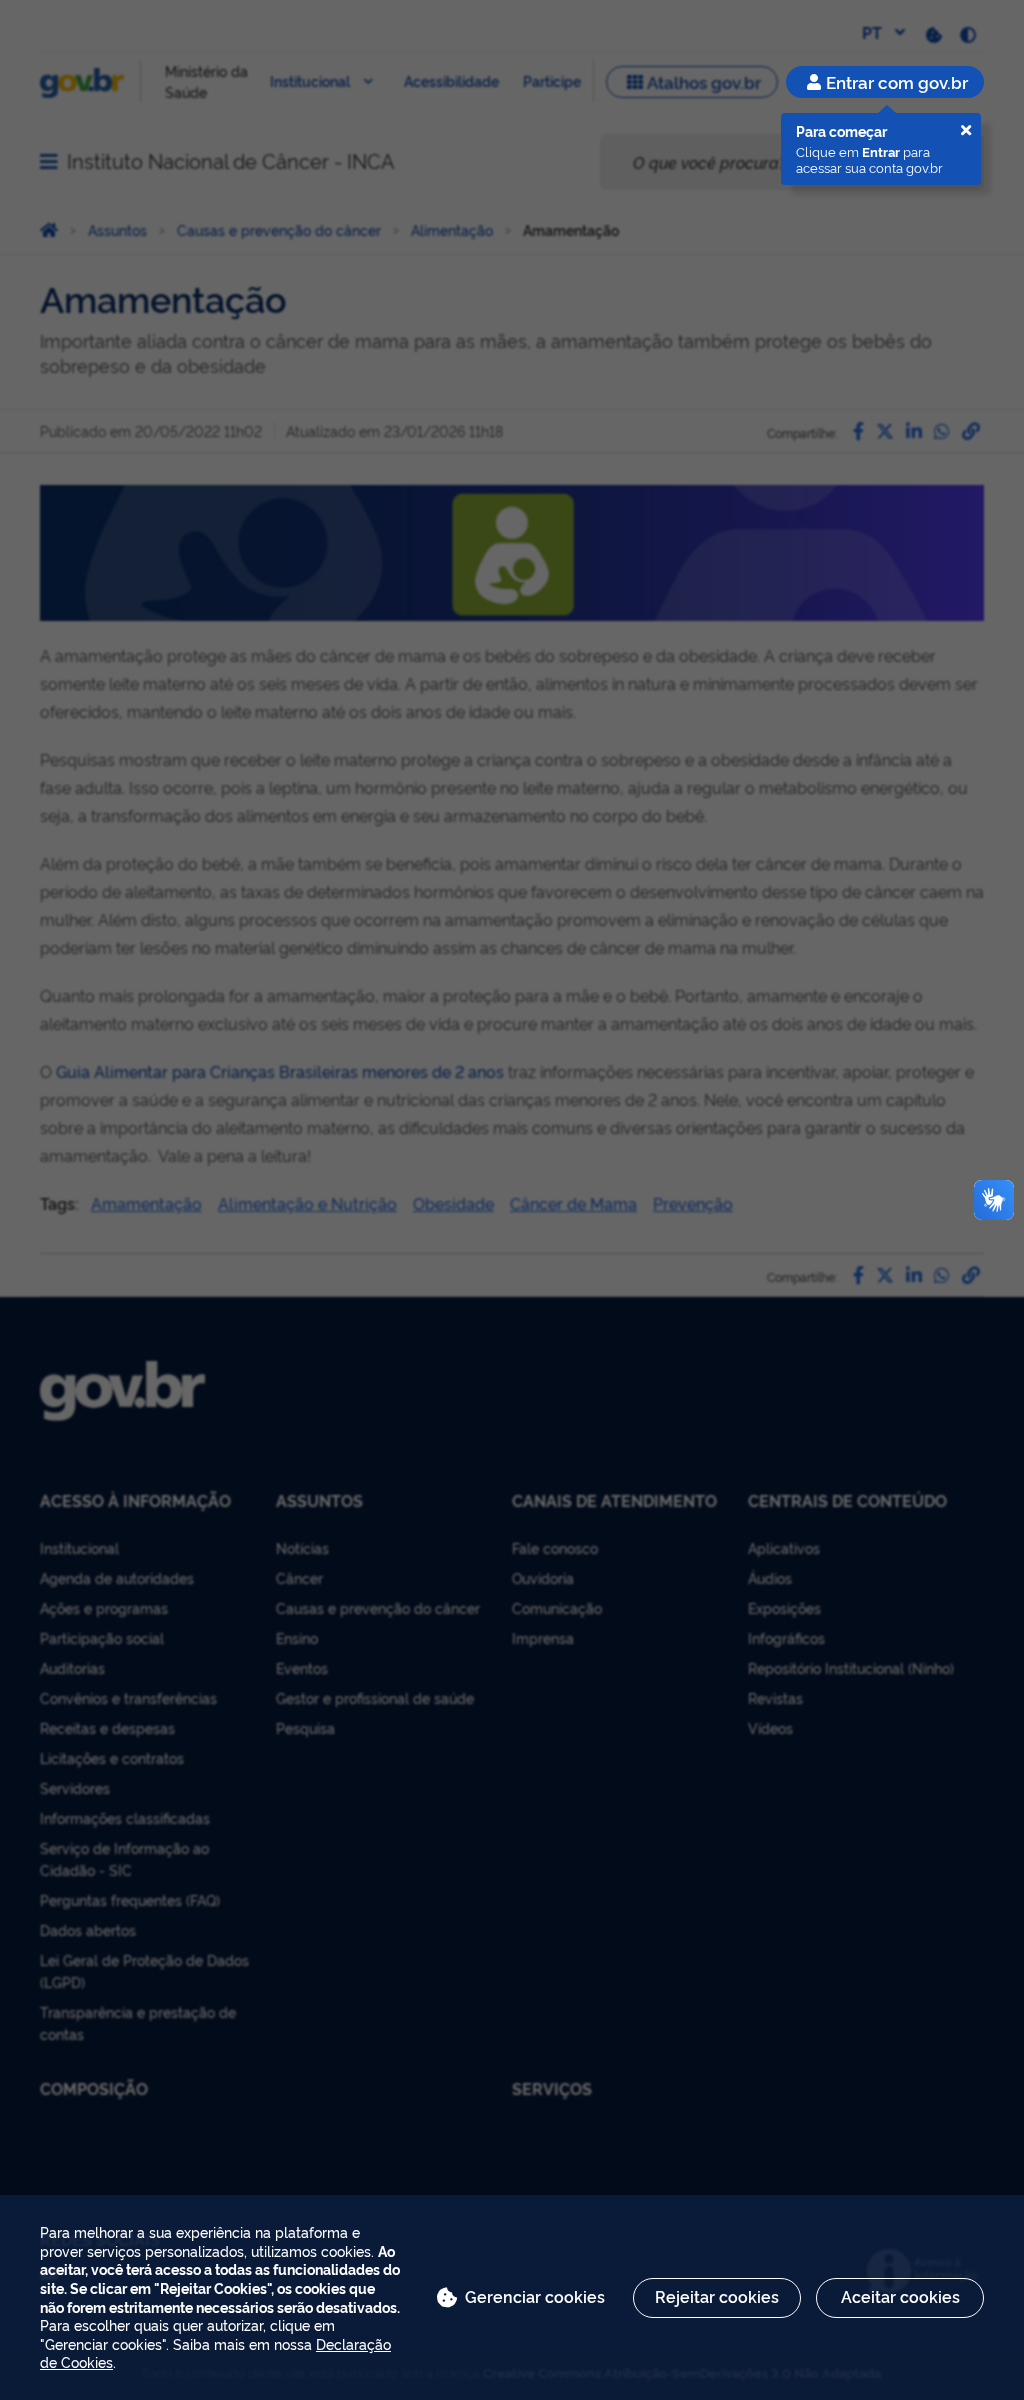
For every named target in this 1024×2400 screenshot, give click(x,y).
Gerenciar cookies (535, 2296)
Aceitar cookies (900, 2296)
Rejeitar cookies (717, 2296)
